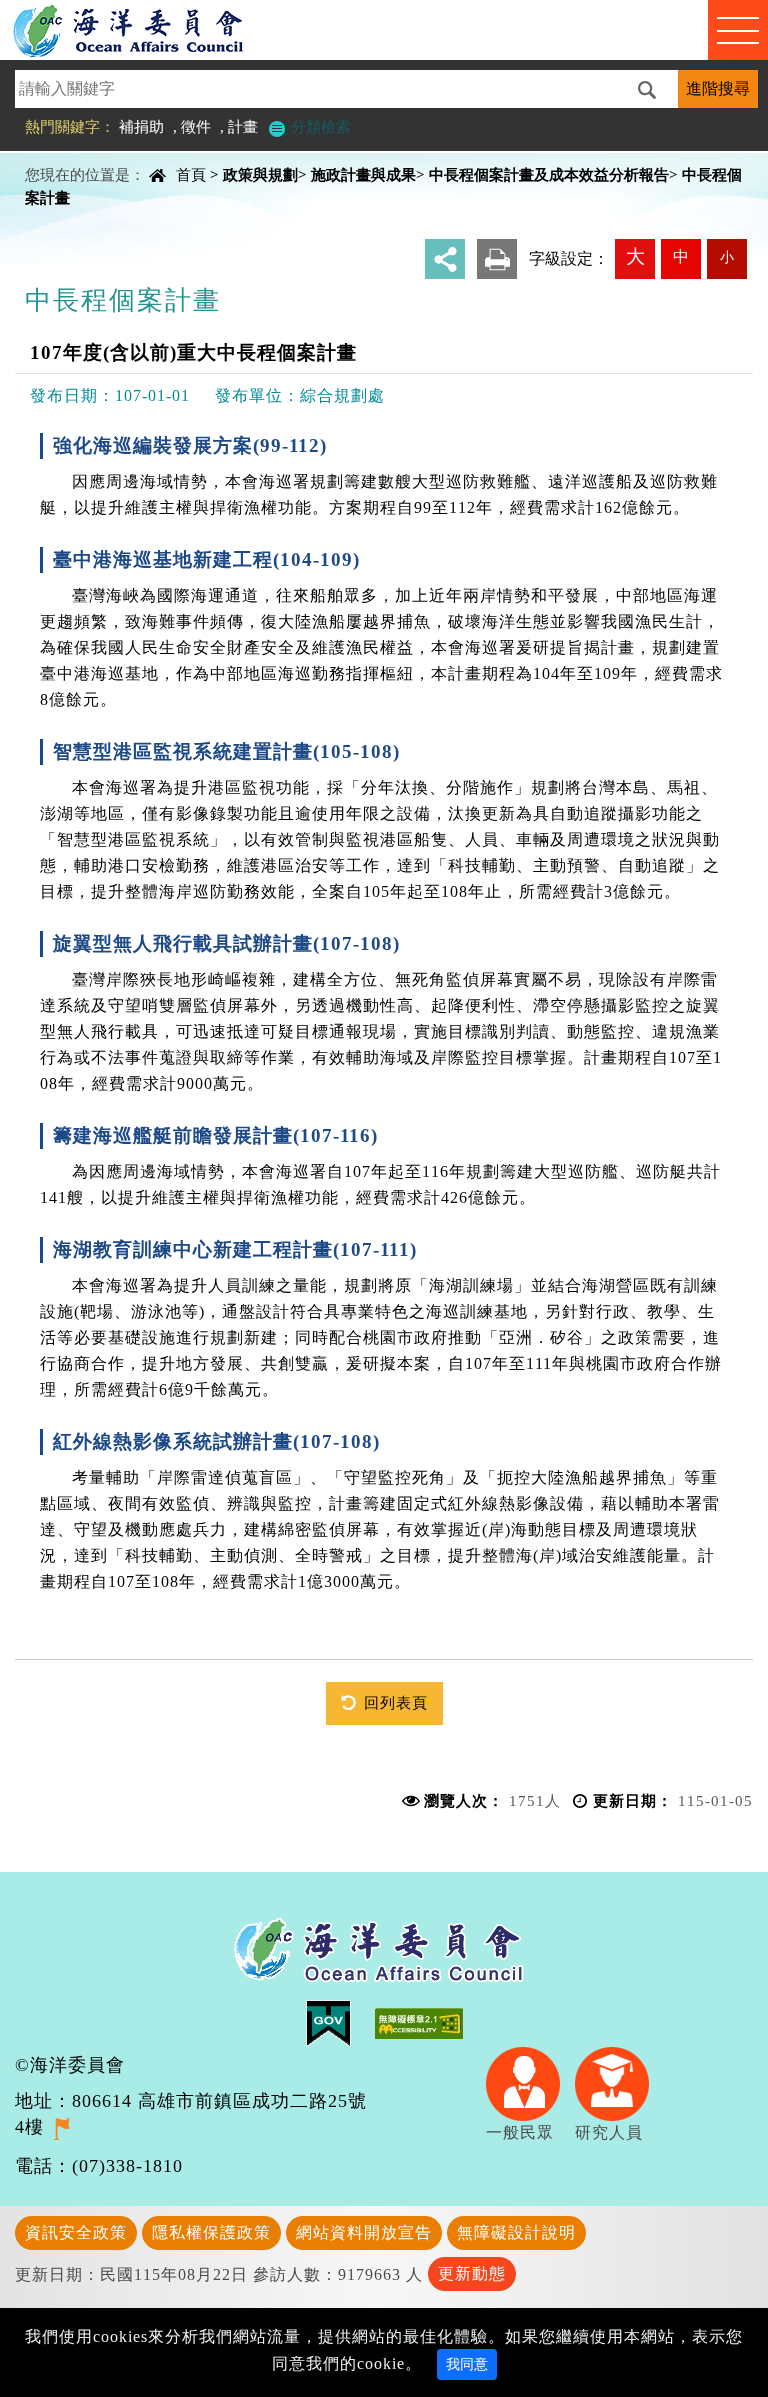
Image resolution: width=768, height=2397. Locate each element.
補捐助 (141, 126)
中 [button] (681, 256)
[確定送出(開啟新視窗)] (653, 90)
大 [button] (635, 256)
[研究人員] (619, 2081)
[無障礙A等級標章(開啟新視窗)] (419, 2021)
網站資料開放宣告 (364, 2232)
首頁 (191, 174)
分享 (445, 259)
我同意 (467, 2364)
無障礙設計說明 (516, 2232)
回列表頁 (396, 1702)
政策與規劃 (260, 174)
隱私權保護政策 (211, 2232)
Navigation (738, 30)
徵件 (196, 126)
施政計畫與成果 (363, 174)
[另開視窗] (61, 2127)
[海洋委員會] (149, 30)
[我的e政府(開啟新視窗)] (340, 2021)
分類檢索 (319, 126)
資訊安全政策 (76, 2232)
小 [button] (727, 257)
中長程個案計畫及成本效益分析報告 (549, 174)
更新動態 (472, 2273)
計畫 (243, 126)
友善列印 (497, 259)
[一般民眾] (530, 2081)
